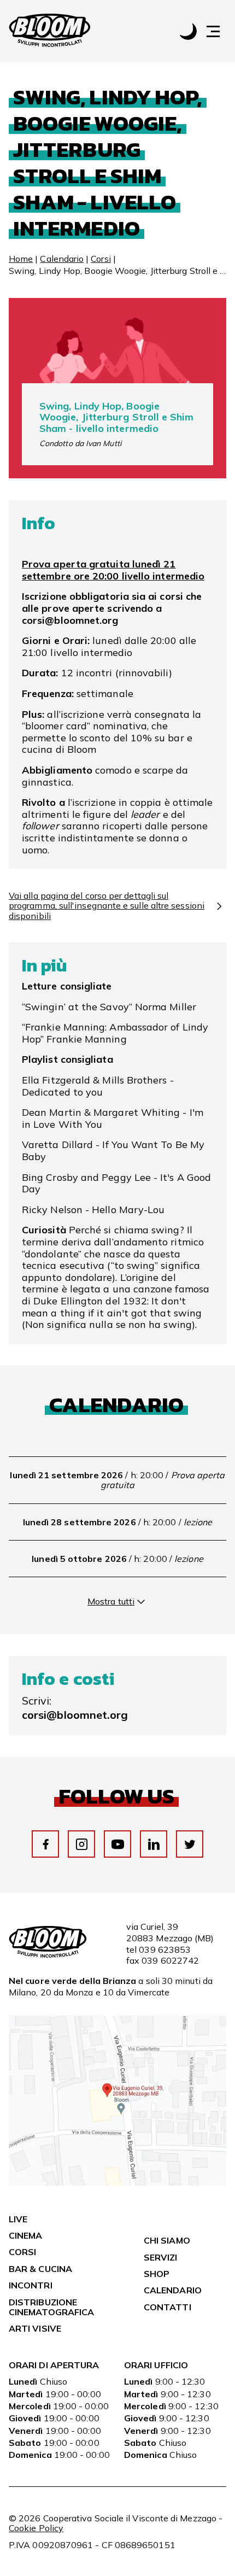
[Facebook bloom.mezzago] (46, 1844)
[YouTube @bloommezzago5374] (118, 1844)
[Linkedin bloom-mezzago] (154, 1844)
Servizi (161, 2257)
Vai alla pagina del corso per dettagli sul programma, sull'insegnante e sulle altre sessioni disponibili (107, 906)
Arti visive (35, 2328)
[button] (219, 31)
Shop (157, 2274)
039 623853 (165, 1949)
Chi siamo (167, 2240)
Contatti (168, 2307)
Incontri (31, 2285)
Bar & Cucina (40, 2269)
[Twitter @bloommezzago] (190, 1844)
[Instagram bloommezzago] (82, 1844)
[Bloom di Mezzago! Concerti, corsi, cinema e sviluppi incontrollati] (50, 31)
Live (18, 2219)
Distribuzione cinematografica (51, 2307)
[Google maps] (117, 2182)
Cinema (25, 2235)
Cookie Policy (36, 2528)
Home (21, 259)
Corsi (101, 259)
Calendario (62, 259)
